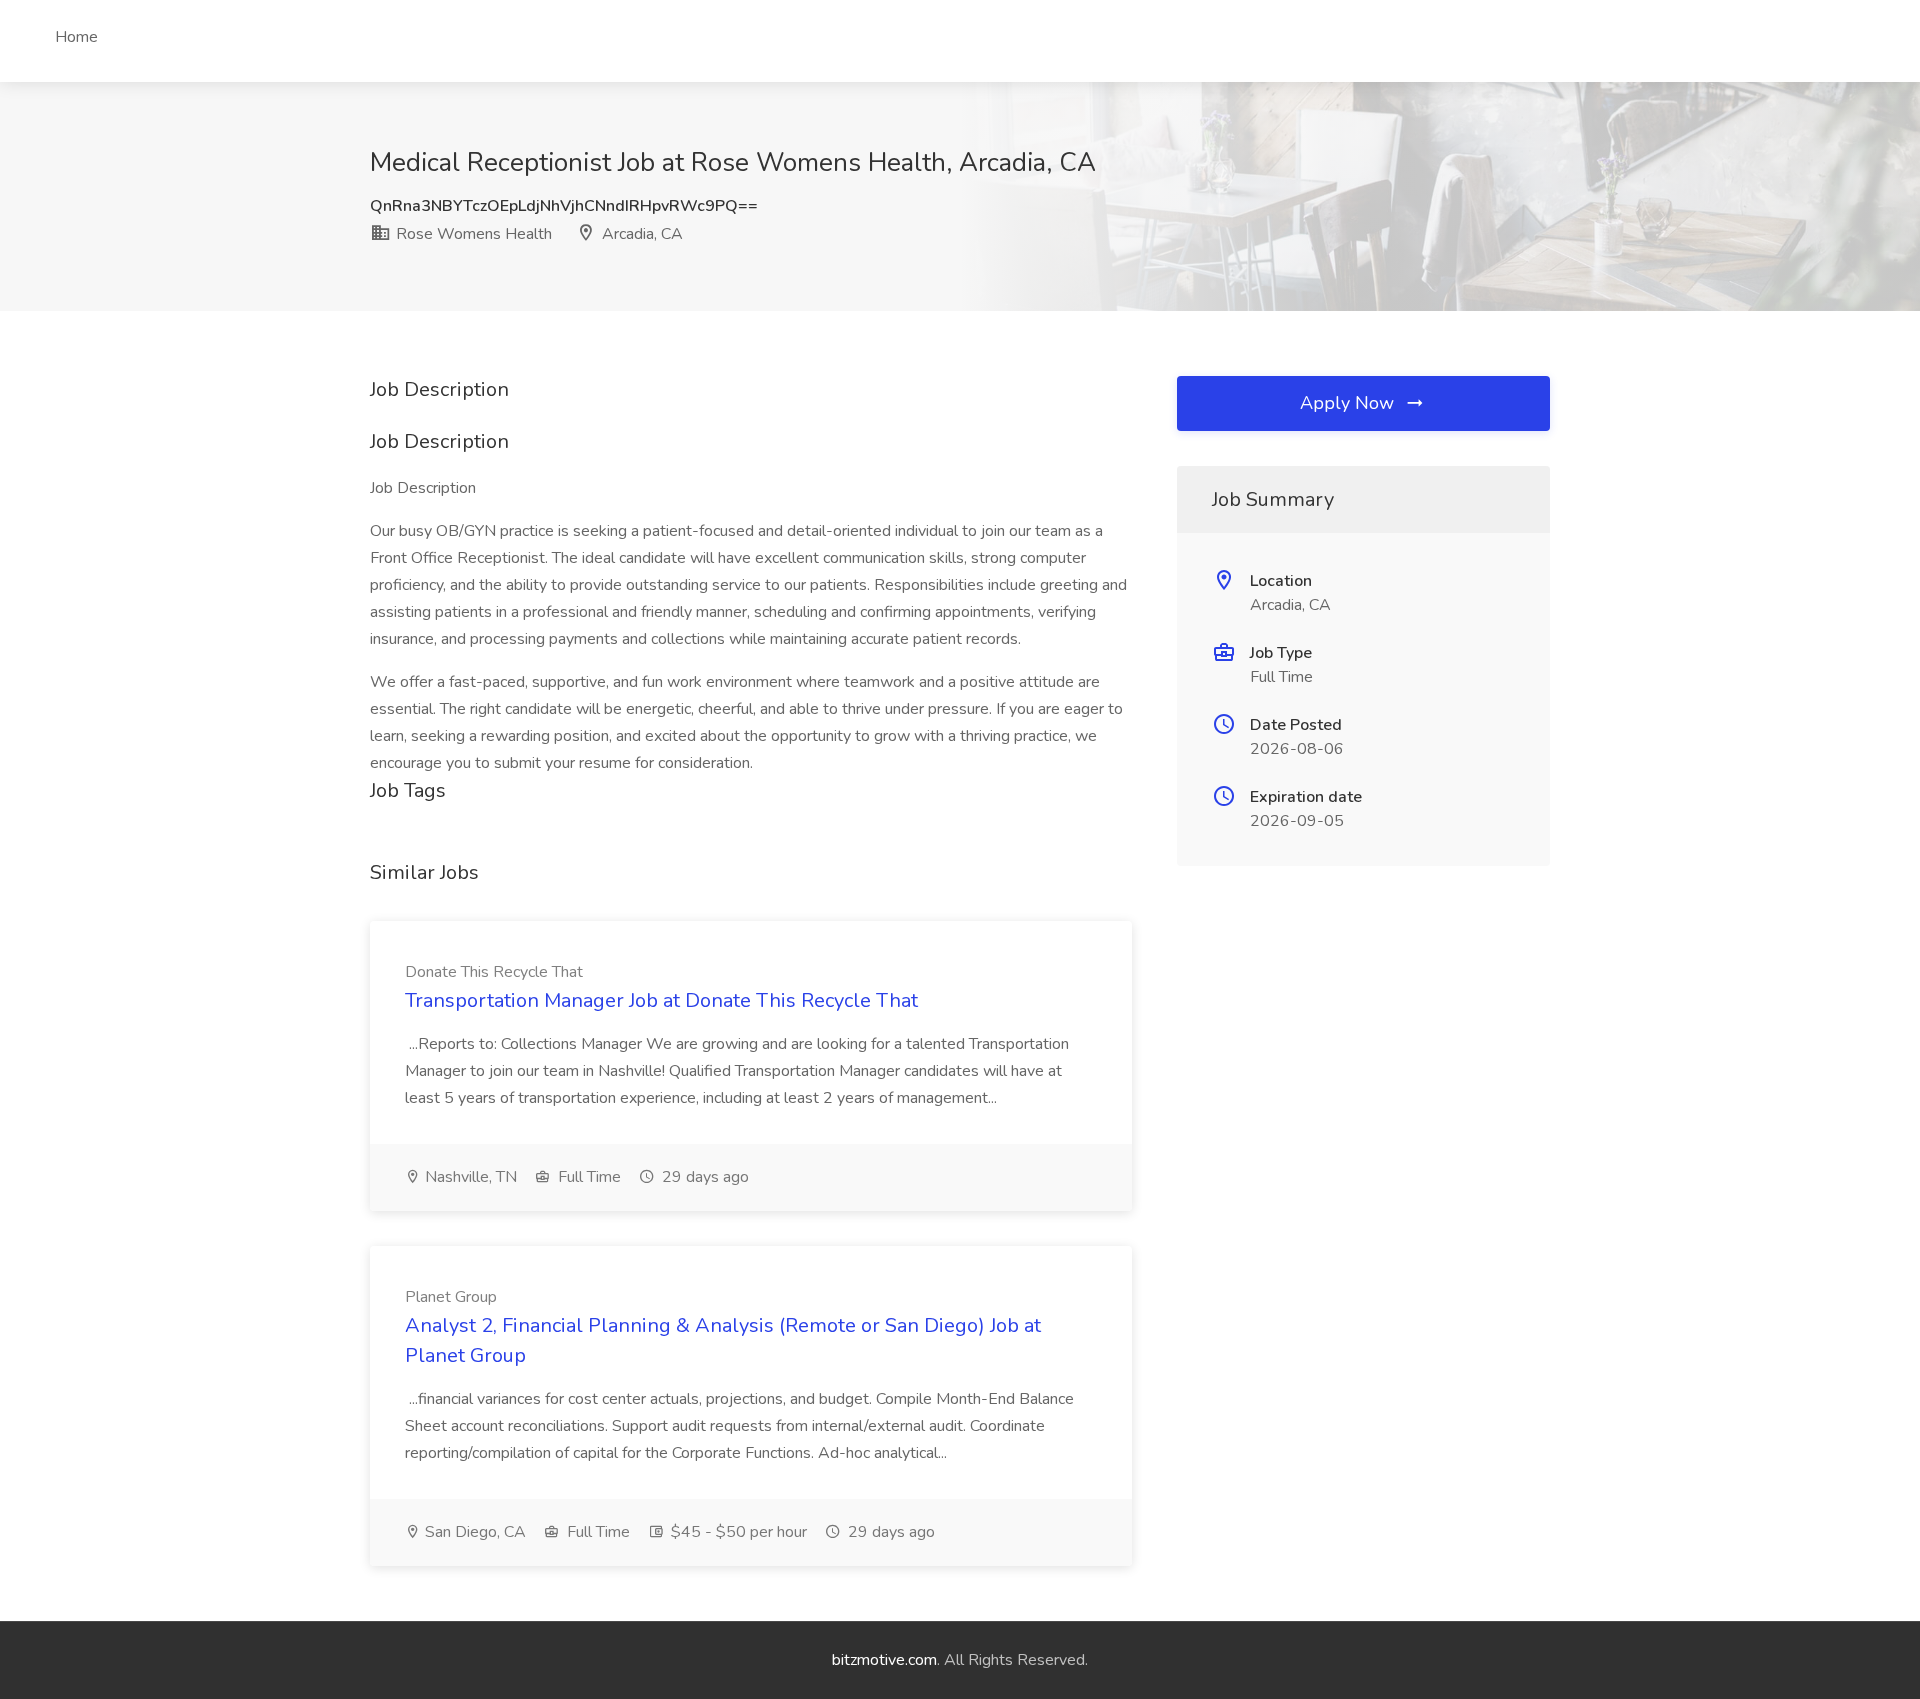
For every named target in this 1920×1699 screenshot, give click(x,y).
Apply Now (1349, 403)
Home (76, 37)
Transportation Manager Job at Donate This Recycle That (661, 1000)
